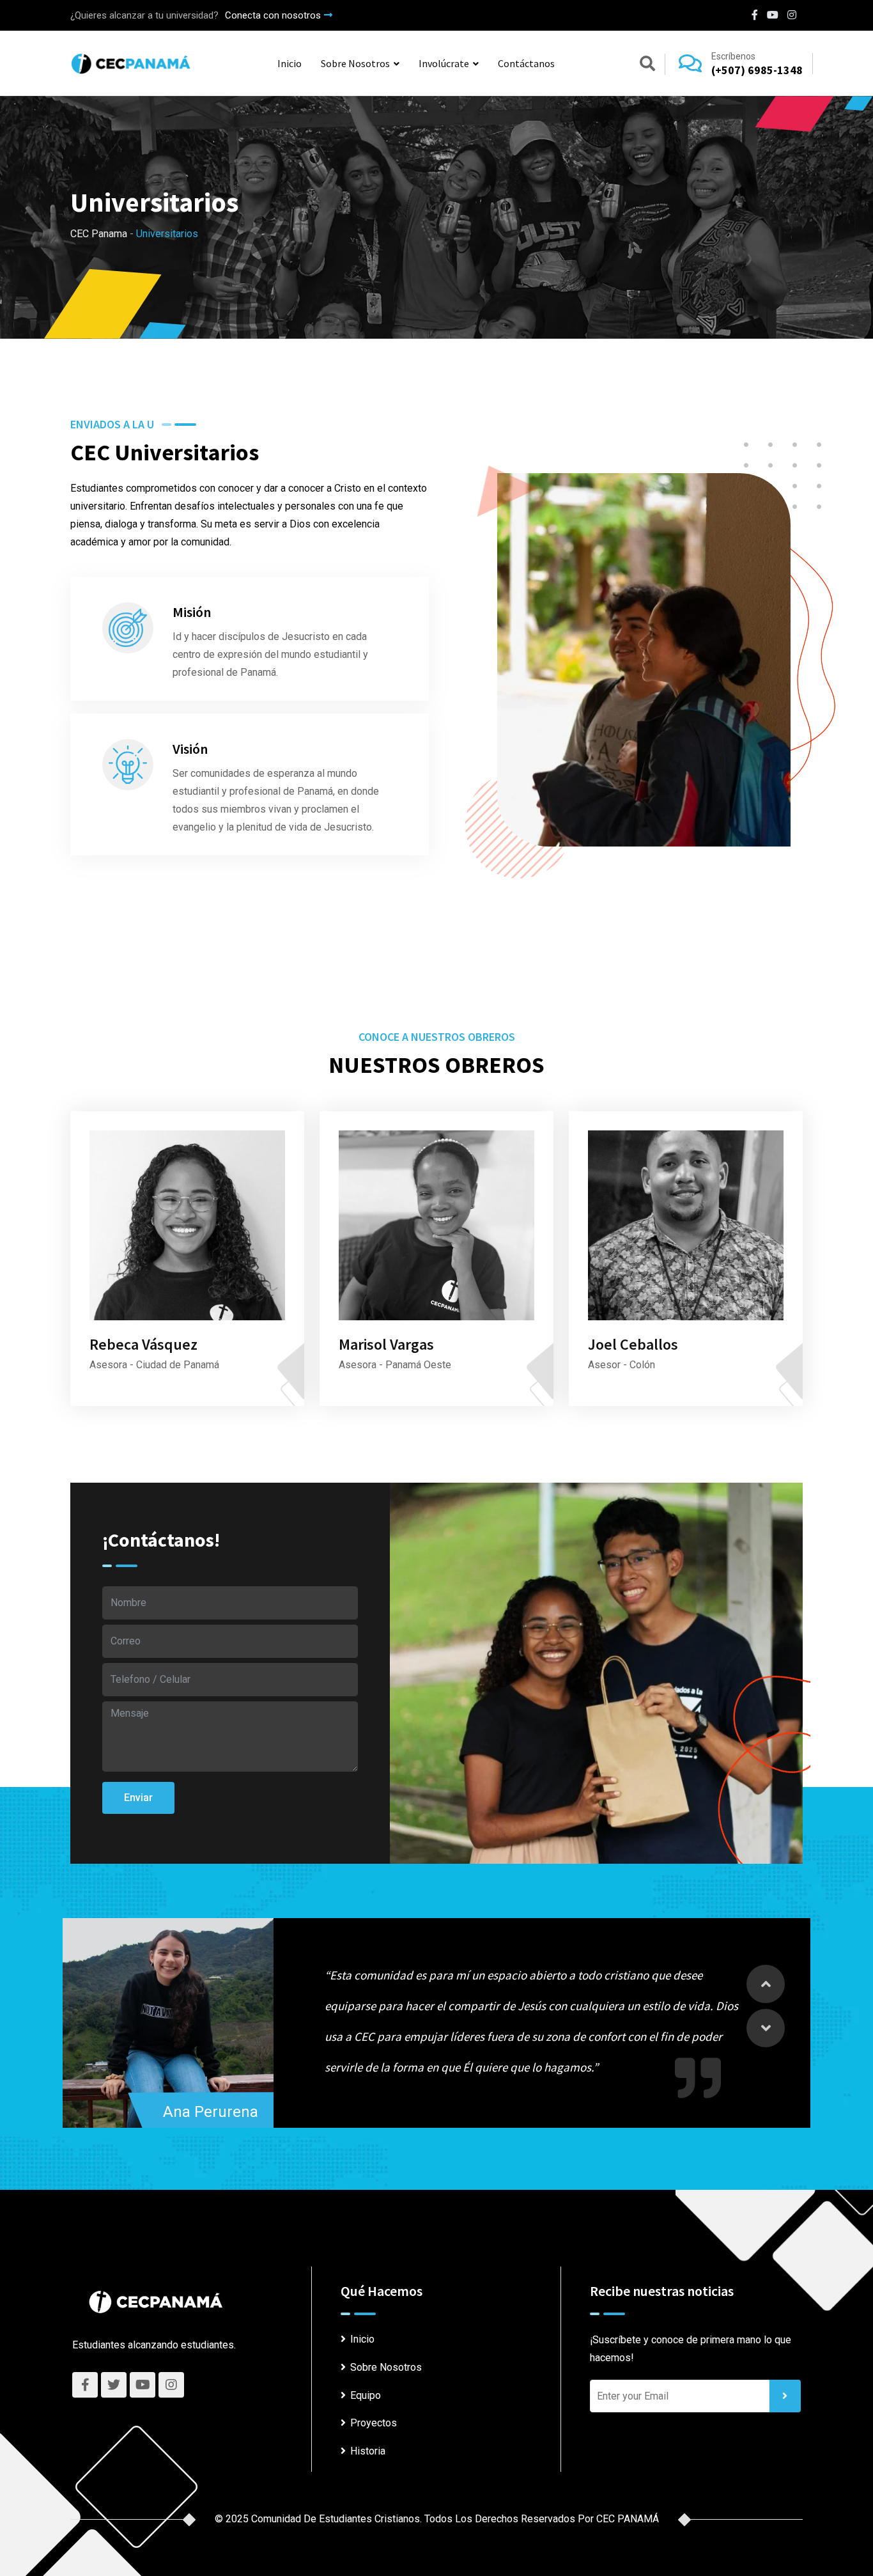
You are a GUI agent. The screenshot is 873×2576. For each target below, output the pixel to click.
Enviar (138, 1798)
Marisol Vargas (386, 1344)
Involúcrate (444, 63)
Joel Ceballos (633, 1344)
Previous (766, 1984)
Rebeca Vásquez (143, 1344)
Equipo (366, 2395)
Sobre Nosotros (355, 63)
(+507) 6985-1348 (757, 70)
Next (766, 2028)
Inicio (290, 63)
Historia (368, 2451)
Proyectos (374, 2423)
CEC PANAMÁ (628, 2519)
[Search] (647, 66)
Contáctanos (526, 63)
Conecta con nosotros (273, 15)
